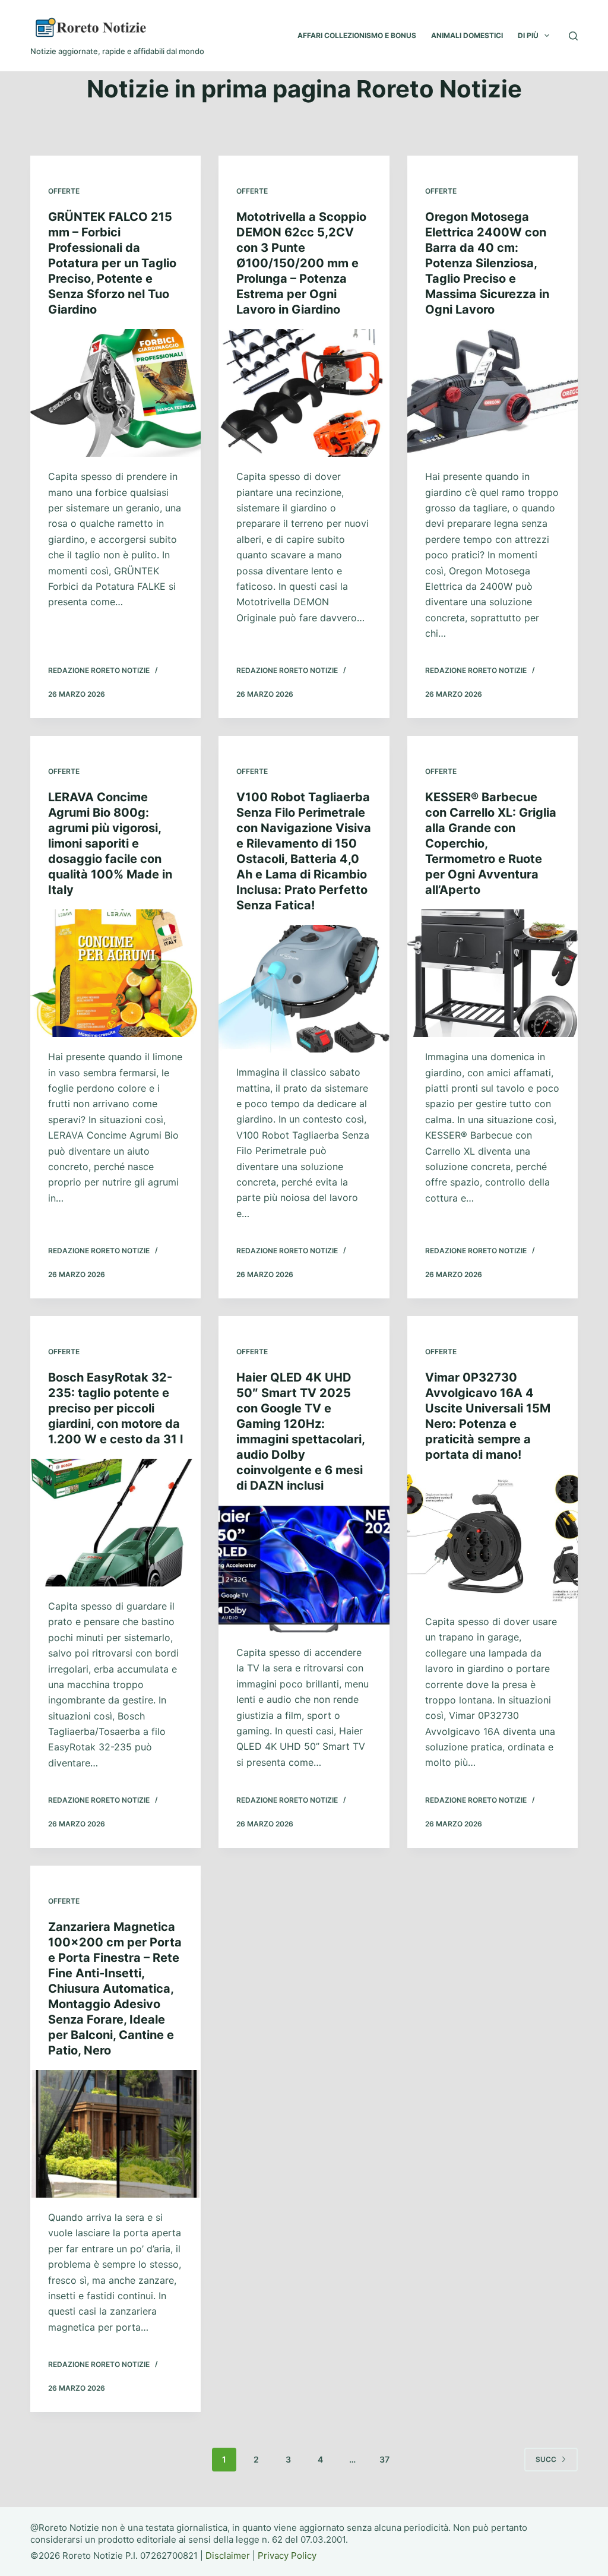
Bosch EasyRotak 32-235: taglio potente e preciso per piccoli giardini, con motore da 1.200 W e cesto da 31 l (115, 1408)
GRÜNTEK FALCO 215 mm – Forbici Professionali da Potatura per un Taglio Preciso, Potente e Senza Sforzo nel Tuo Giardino (112, 263)
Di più (528, 35)
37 (384, 2459)
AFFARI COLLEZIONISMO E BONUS (357, 35)
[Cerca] (573, 36)
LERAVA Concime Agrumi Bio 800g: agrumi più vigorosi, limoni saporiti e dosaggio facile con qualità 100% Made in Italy (110, 843)
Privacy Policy (287, 2556)
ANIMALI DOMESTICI (467, 35)
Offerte (64, 191)
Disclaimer (228, 2556)
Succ (546, 2459)
